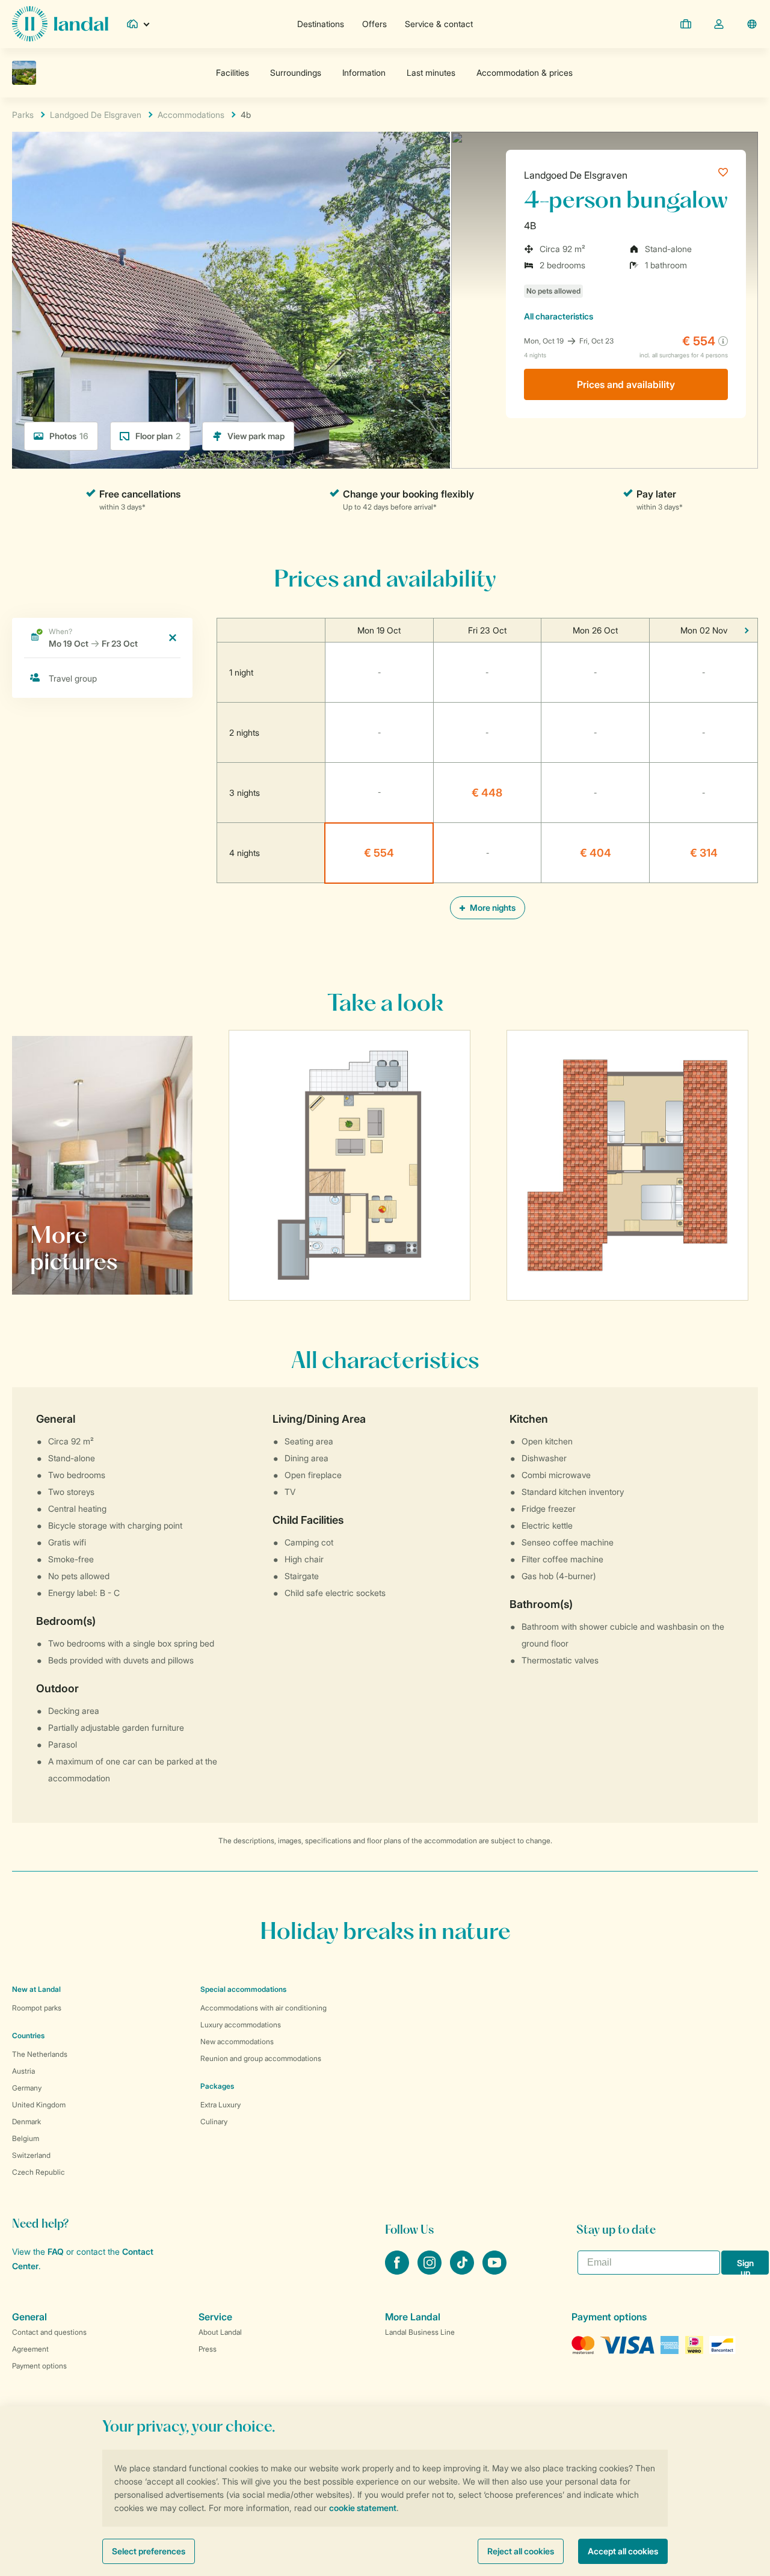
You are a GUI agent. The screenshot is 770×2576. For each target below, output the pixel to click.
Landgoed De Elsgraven (576, 175)
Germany (27, 2088)
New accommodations (237, 2041)
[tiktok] (463, 2271)
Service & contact (439, 24)
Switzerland (31, 2155)
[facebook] (398, 2271)
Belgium (26, 2138)
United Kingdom (39, 2105)
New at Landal (36, 1989)
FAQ (56, 2251)
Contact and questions (49, 2332)
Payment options (39, 2366)
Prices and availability (626, 384)
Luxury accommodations (241, 2025)
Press (208, 2349)
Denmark (26, 2122)
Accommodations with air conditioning (263, 2008)
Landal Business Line (420, 2332)
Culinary (214, 2122)
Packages (217, 2086)
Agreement (30, 2349)
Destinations (321, 24)
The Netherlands (40, 2054)
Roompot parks (37, 2008)
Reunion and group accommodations (261, 2058)
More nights (492, 907)
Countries (28, 2035)
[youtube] (494, 2271)
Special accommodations (243, 1989)
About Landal (220, 2332)
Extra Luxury (220, 2105)
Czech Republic (38, 2172)
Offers (374, 24)
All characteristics (559, 316)
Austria (23, 2071)
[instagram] (431, 2271)
